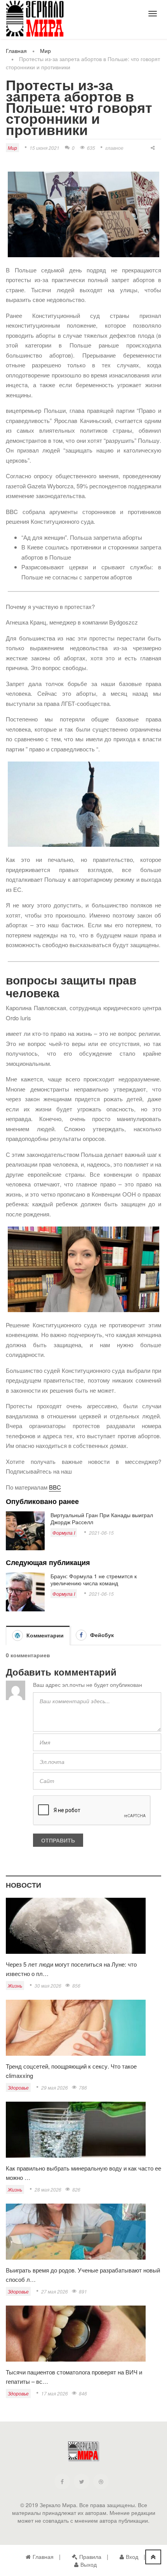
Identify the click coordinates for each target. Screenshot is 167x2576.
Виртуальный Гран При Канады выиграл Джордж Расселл (102, 1518)
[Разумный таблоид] (35, 19)
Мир (45, 51)
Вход (132, 2557)
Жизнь (15, 1986)
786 (83, 2087)
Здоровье (18, 2087)
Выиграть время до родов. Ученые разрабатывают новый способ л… (83, 2275)
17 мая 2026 (55, 2393)
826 (76, 2189)
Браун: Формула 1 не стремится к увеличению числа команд (94, 1579)
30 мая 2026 (48, 1986)
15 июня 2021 (44, 148)
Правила (90, 2557)
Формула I (64, 1533)
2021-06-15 (101, 1533)
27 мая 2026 (55, 2291)
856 (76, 1986)
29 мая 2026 (55, 2087)
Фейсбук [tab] (101, 1635)
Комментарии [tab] (44, 1635)
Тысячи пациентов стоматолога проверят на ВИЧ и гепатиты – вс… (74, 2377)
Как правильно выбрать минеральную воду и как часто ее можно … (83, 2173)
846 (83, 2393)
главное (114, 148)
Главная (16, 51)
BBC (55, 1487)
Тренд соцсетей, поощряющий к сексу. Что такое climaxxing (71, 2071)
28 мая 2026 (48, 2189)
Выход (89, 2564)
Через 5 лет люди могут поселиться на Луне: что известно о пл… (71, 1969)
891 (83, 2291)
